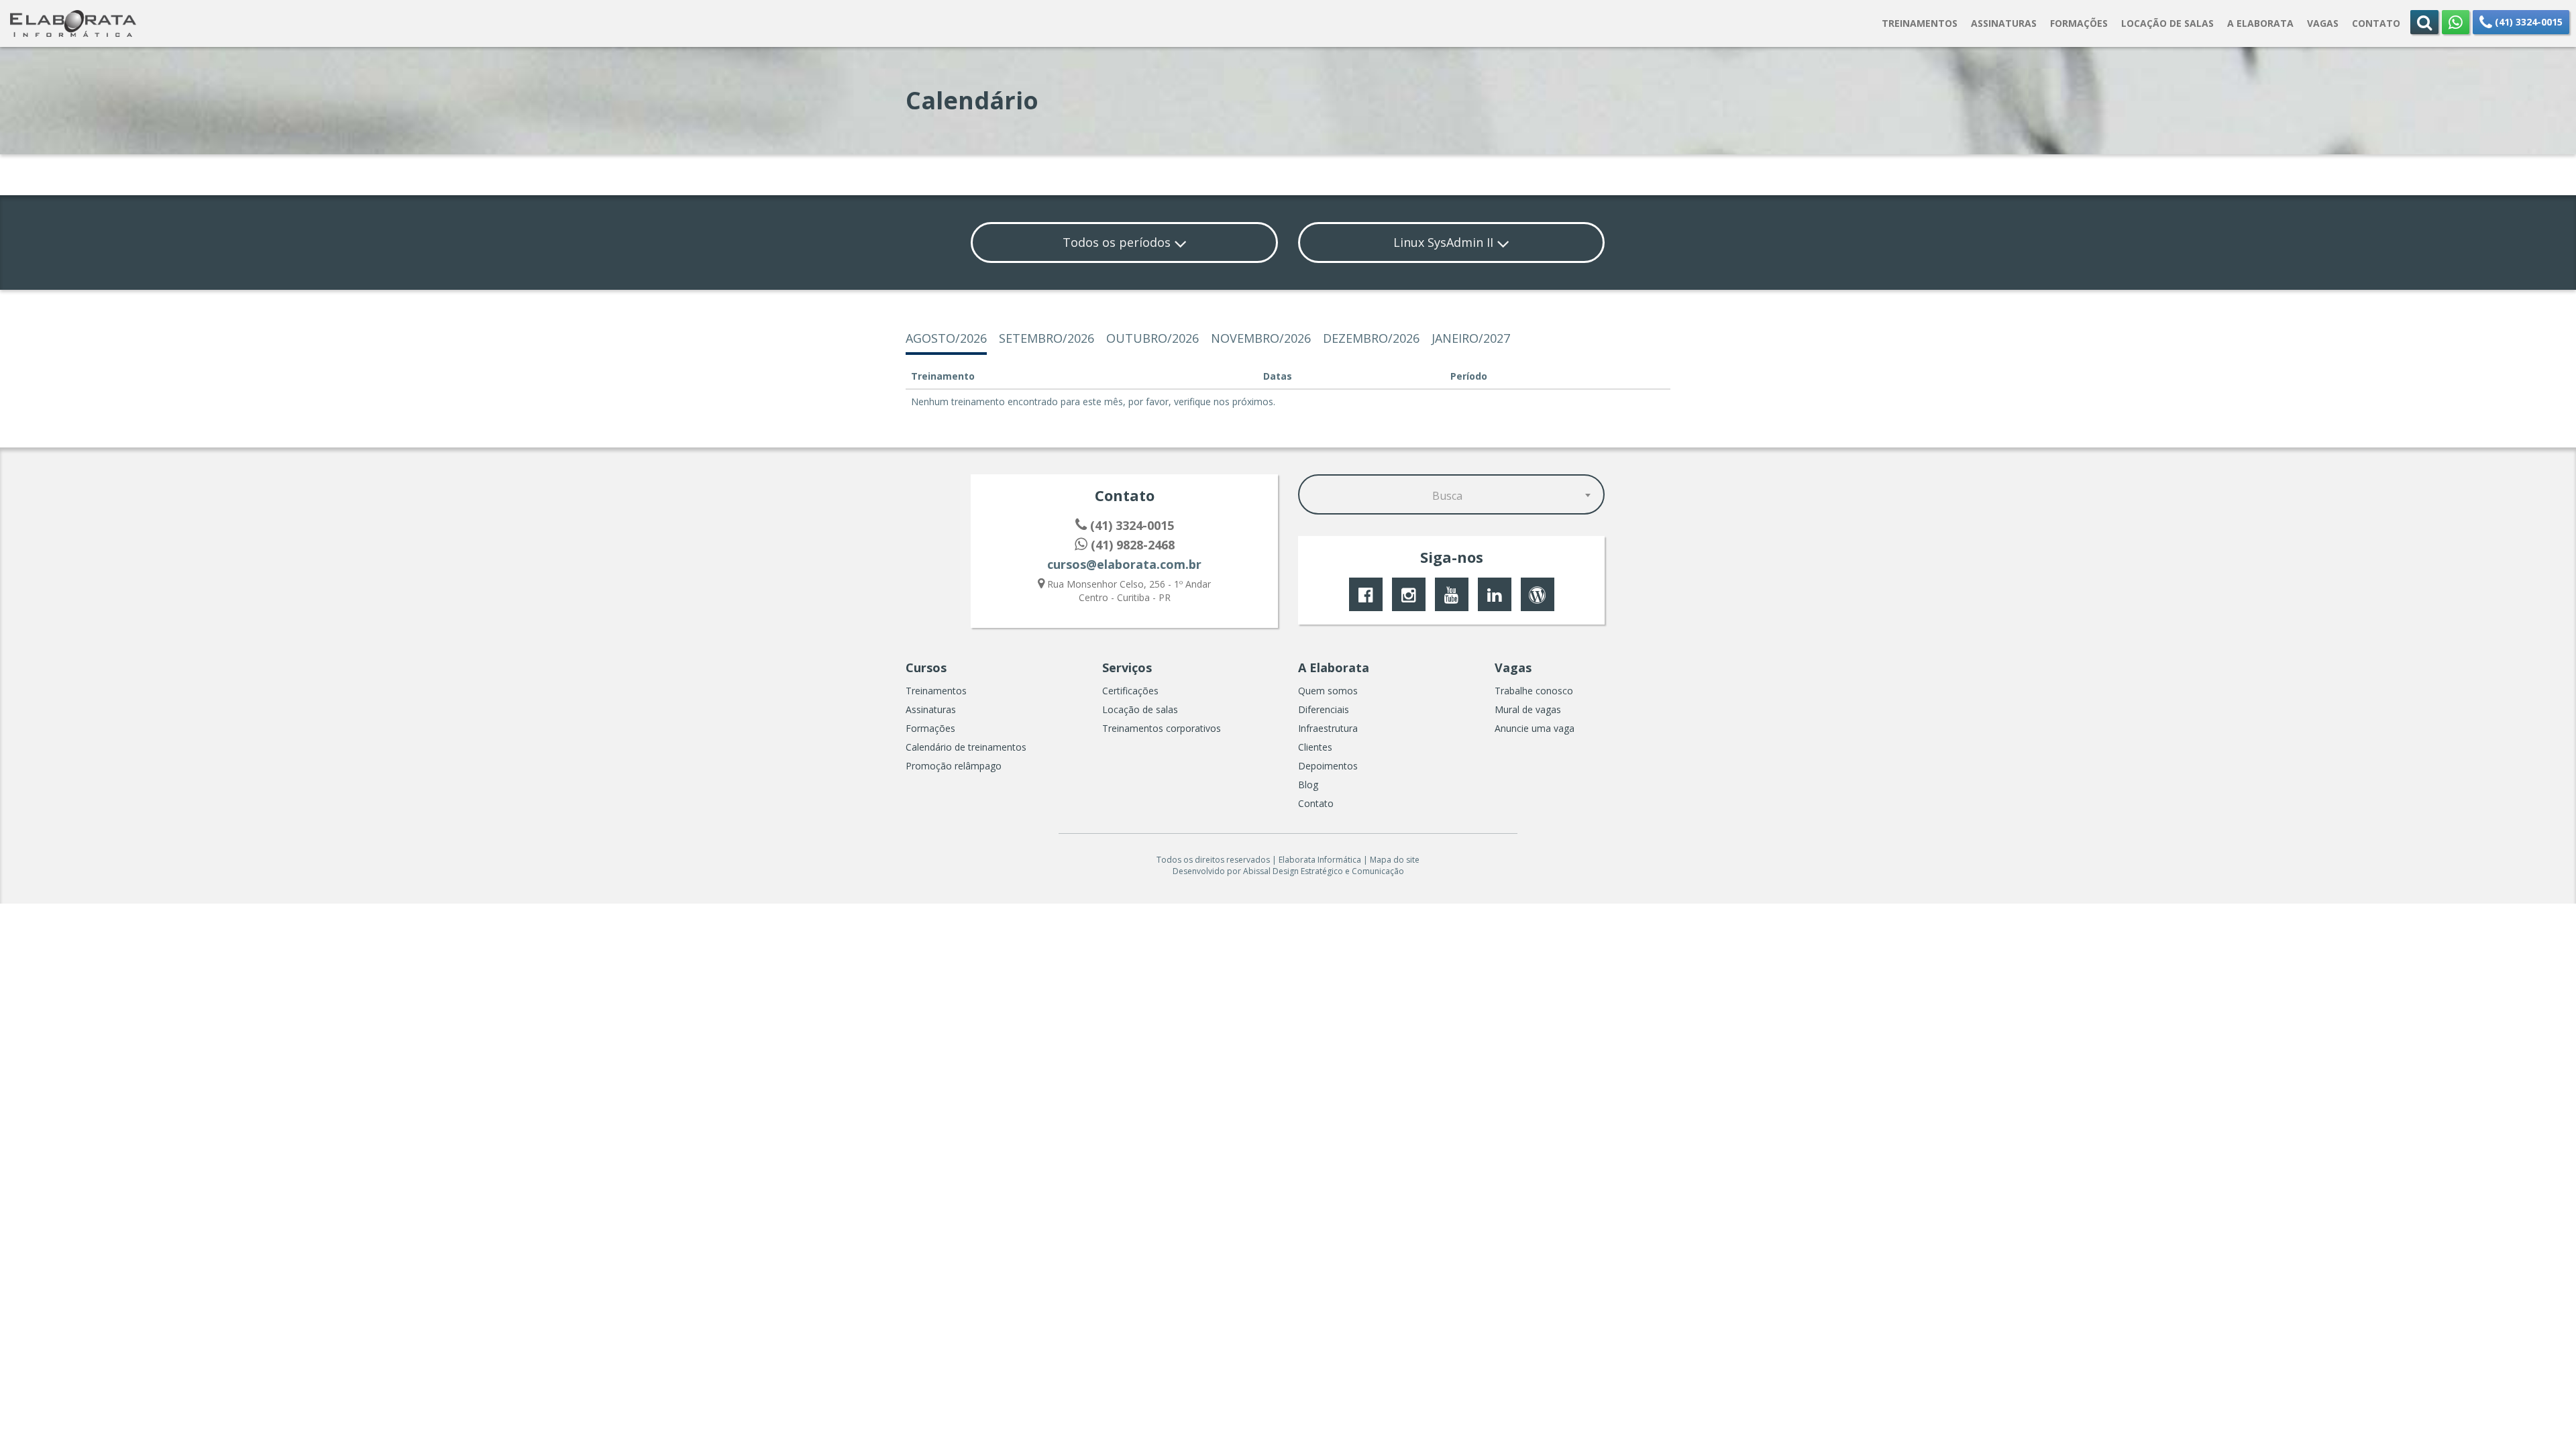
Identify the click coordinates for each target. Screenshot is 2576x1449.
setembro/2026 (1046, 338)
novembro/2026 (1261, 338)
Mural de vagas (1528, 709)
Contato (1316, 803)
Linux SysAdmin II (1445, 242)
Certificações (1130, 691)
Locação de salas (1140, 709)
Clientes (1315, 747)
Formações (930, 728)
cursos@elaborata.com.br (1124, 564)
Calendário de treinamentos (966, 747)
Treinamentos (936, 691)
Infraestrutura (1328, 728)
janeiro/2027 (1471, 338)
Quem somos (1328, 691)
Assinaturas (931, 709)
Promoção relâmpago (954, 766)
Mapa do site (1395, 860)
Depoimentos (1328, 766)
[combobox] (1452, 494)
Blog (1308, 785)
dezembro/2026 (1371, 338)
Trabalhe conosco (1534, 691)
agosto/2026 (946, 338)
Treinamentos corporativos (1162, 728)
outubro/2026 (1152, 338)
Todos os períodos (1118, 242)
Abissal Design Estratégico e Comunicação (1324, 871)
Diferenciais (1324, 709)
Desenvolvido (1199, 871)
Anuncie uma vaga (1535, 728)
